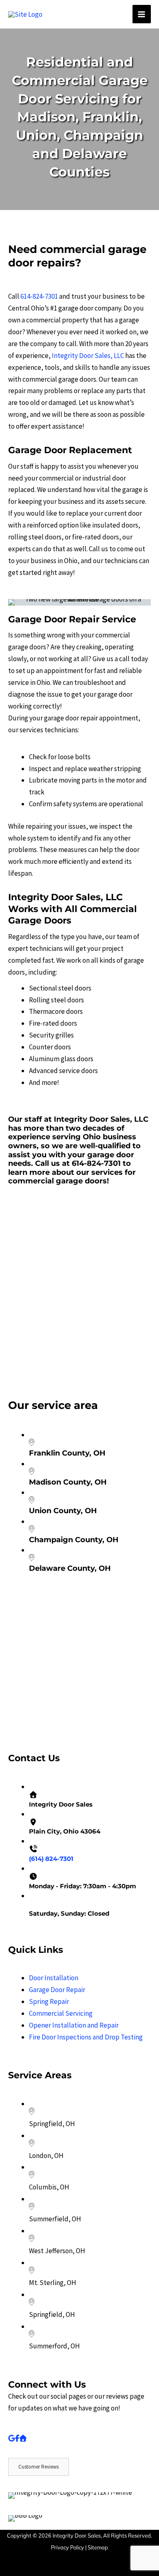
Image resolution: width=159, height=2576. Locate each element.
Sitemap (98, 2547)
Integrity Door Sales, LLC (88, 356)
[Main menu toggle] (142, 14)
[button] (34, 1373)
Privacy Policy (67, 2547)
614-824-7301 (39, 296)
